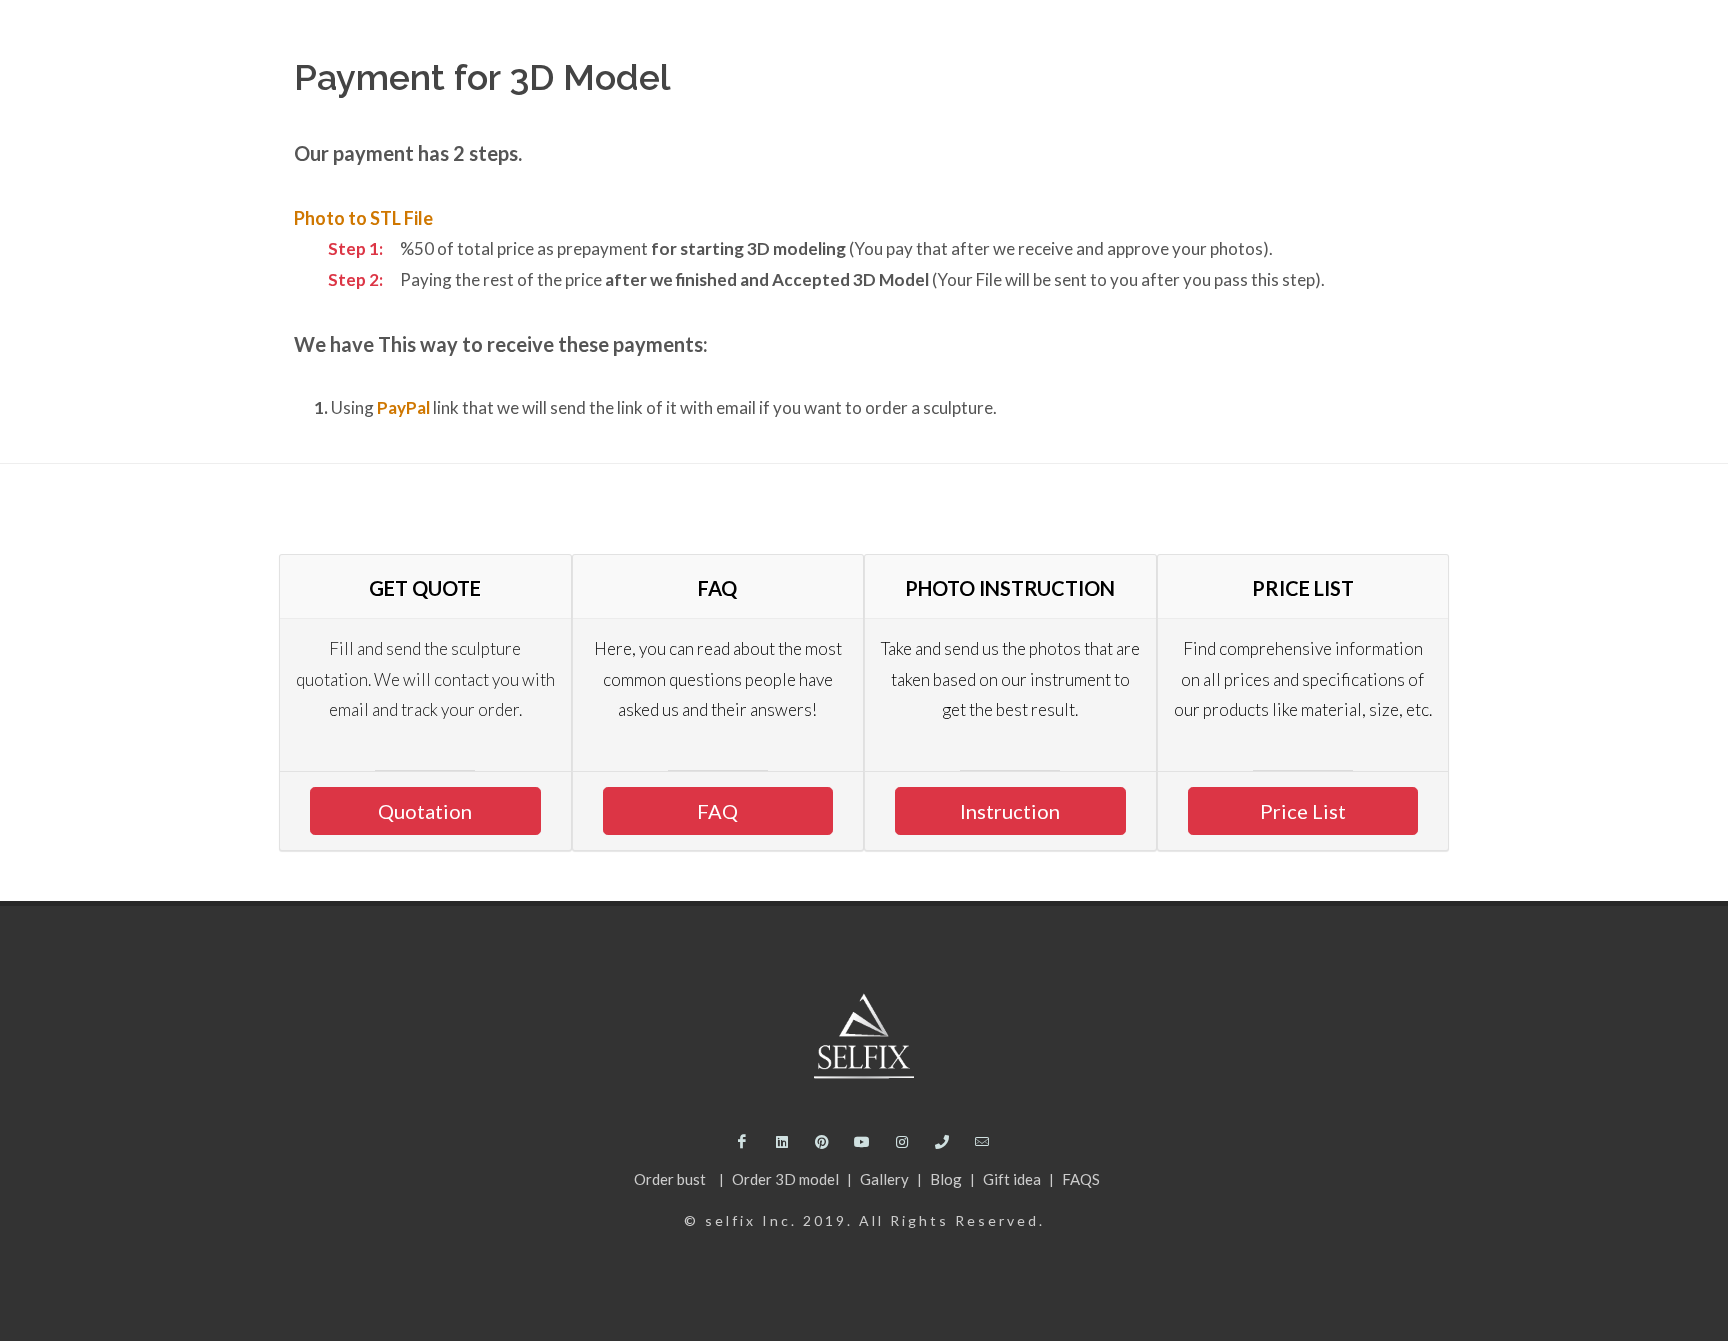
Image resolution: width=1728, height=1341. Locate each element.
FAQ (717, 811)
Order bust (671, 1179)
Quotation (425, 811)
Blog (947, 1179)
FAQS (1081, 1179)
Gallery (886, 1179)
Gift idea (1013, 1179)
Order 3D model (787, 1179)
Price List (1303, 811)
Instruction (1010, 811)
